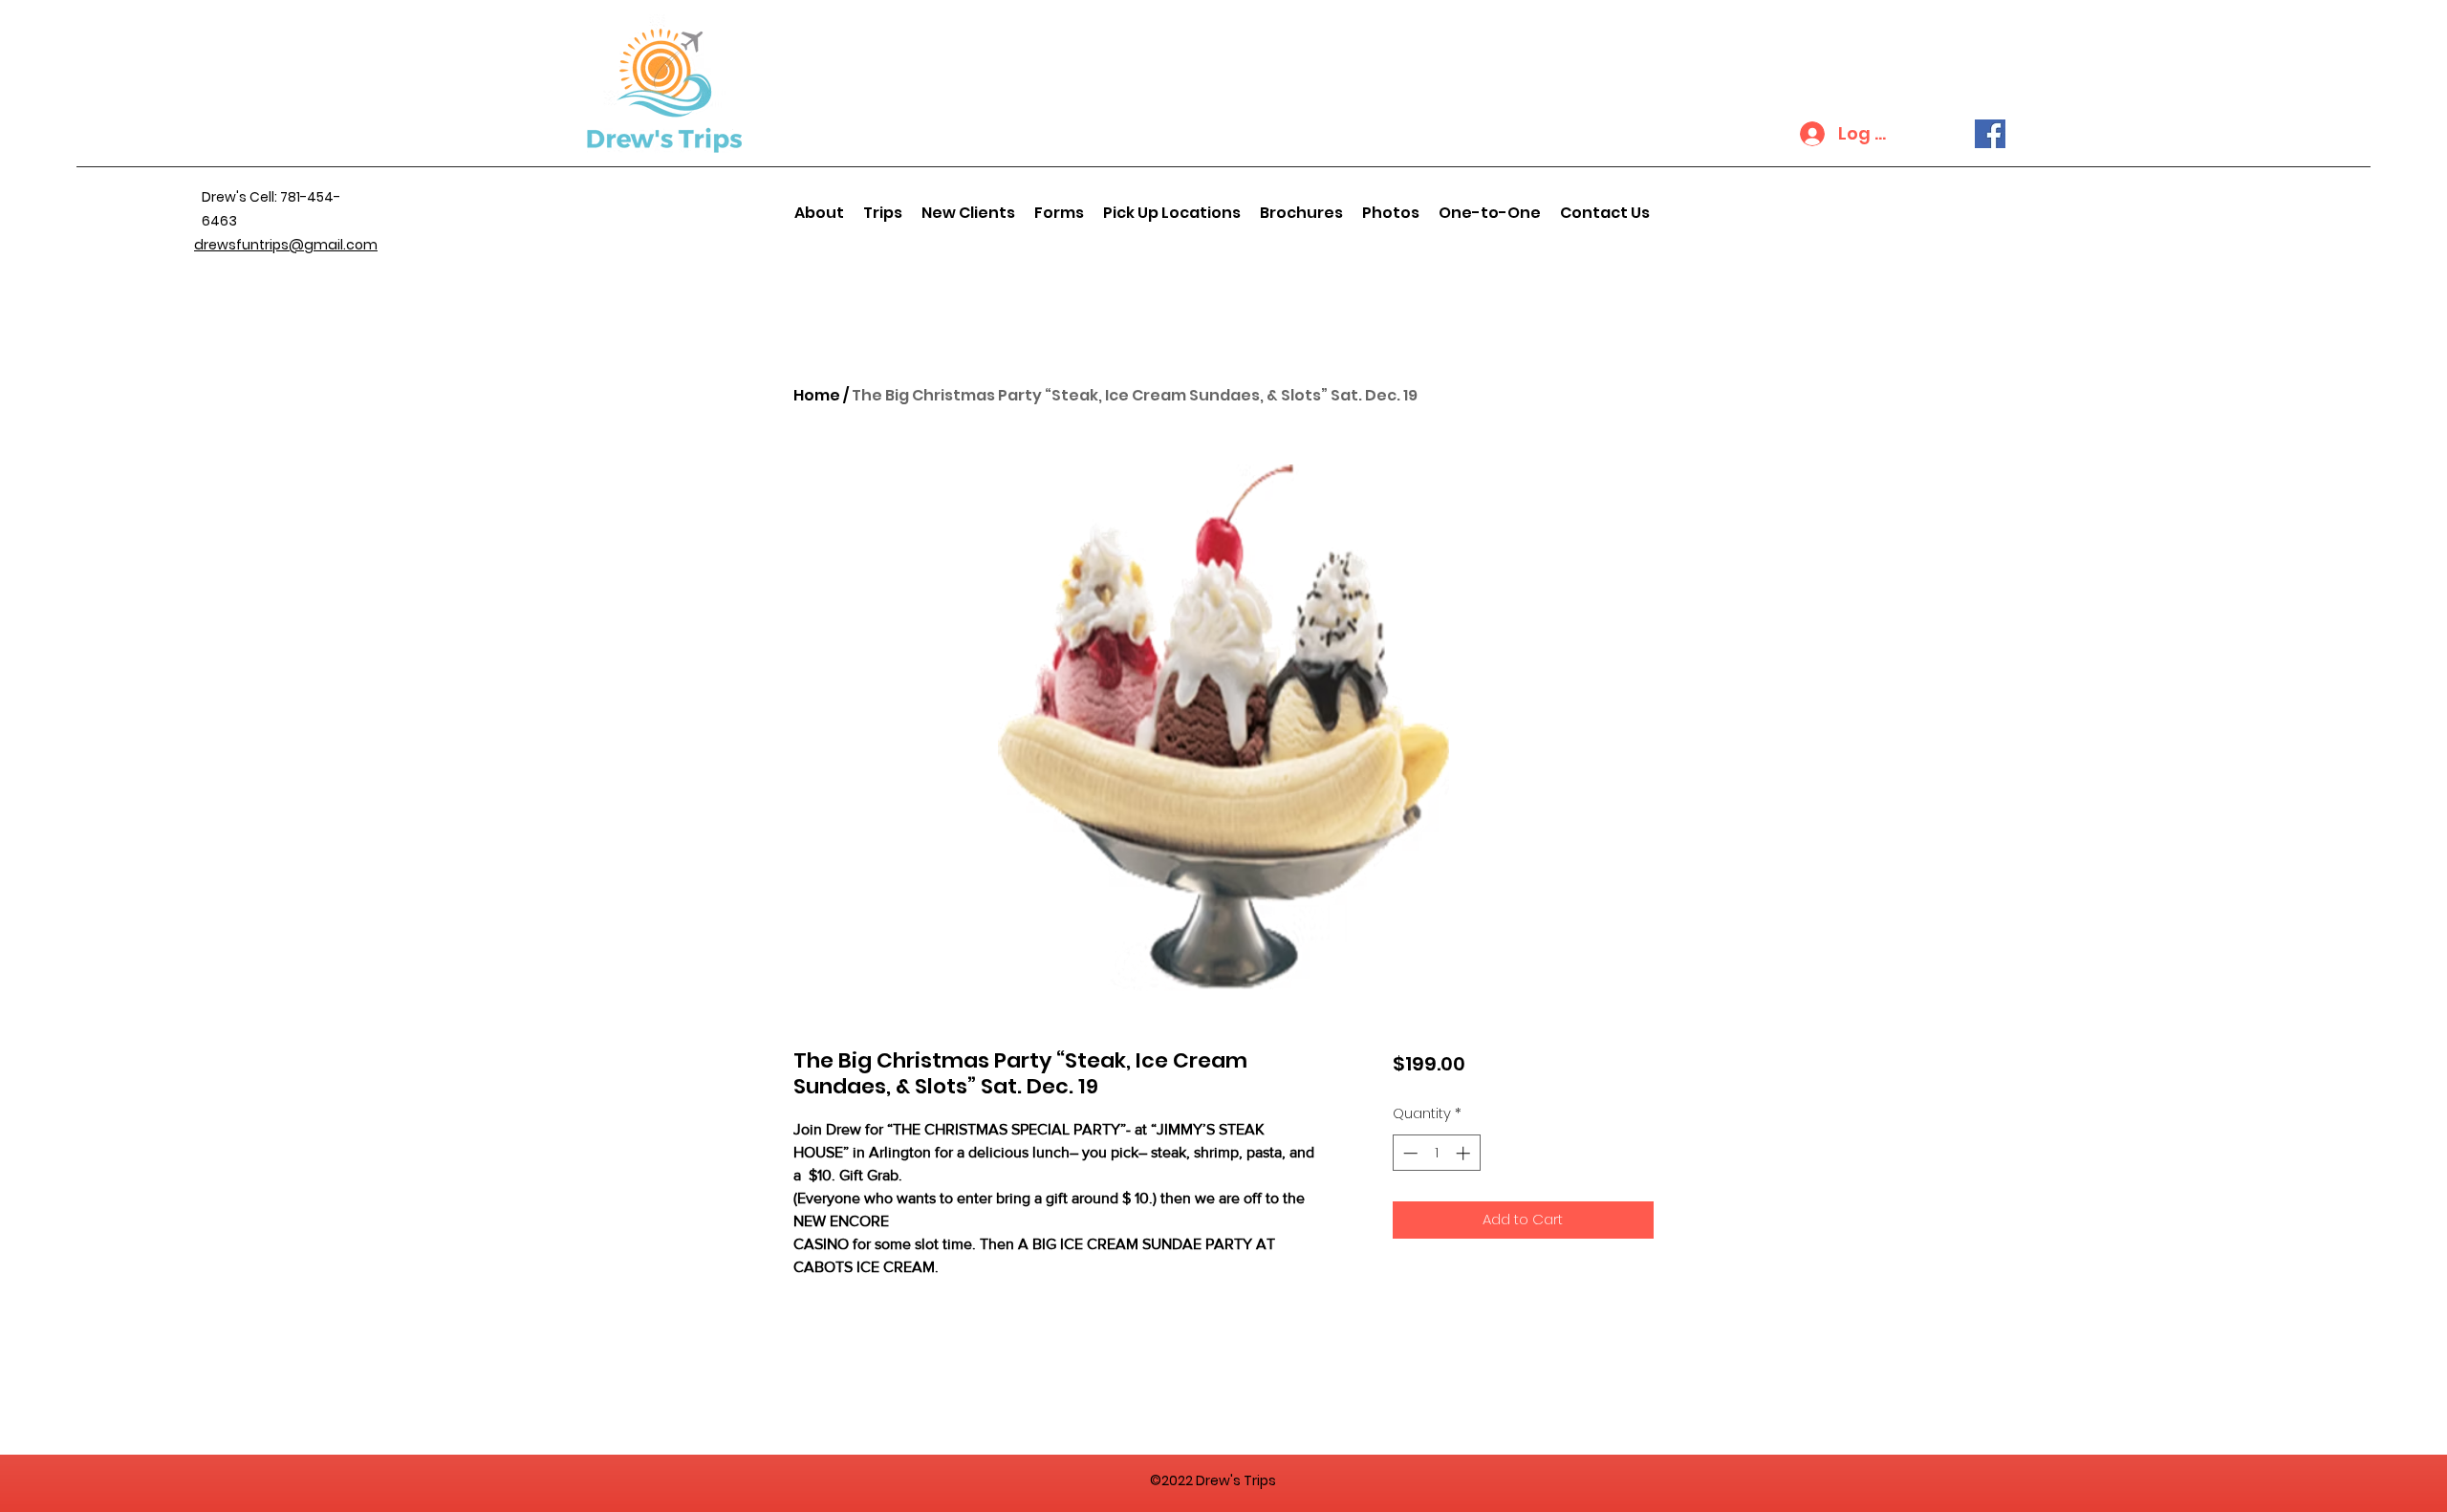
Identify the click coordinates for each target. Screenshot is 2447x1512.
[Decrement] (1408, 1153)
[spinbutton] (1436, 1153)
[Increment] (1465, 1153)
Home (817, 395)
